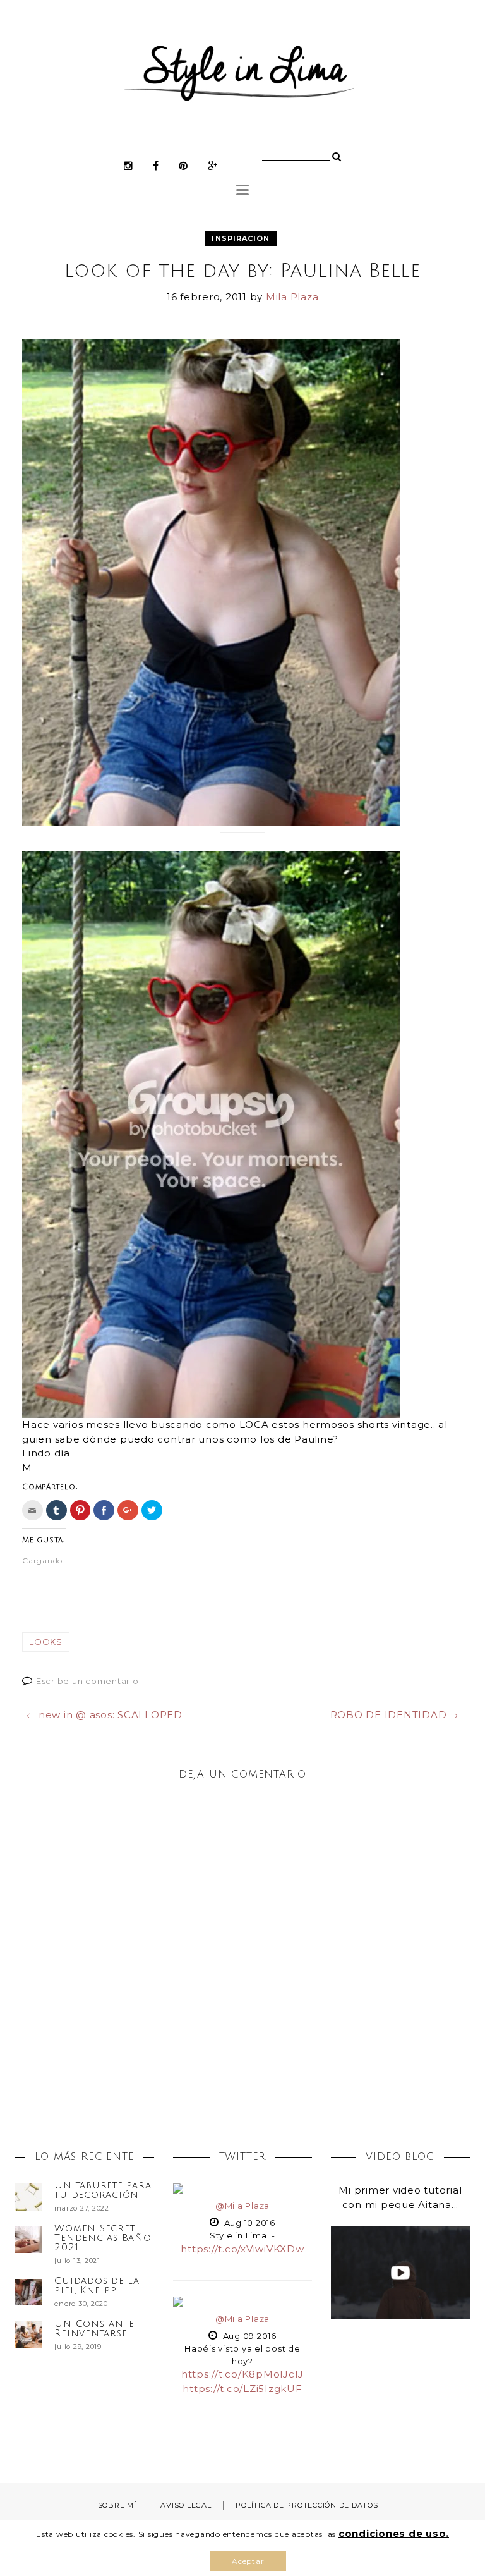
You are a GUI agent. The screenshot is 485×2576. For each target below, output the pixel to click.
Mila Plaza (292, 297)
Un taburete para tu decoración (103, 2190)
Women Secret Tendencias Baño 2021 (103, 2238)
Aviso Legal (186, 2505)
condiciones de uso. (394, 2533)
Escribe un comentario (87, 1681)
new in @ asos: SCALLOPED (111, 1715)
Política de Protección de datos (307, 2505)
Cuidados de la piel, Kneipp (97, 2286)
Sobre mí (117, 2505)
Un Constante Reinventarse (94, 2329)
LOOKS (46, 1642)
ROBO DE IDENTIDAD (389, 1715)
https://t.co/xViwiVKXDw (242, 2249)
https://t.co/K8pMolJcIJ (242, 2374)
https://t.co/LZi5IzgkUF (242, 2389)
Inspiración (241, 238)
